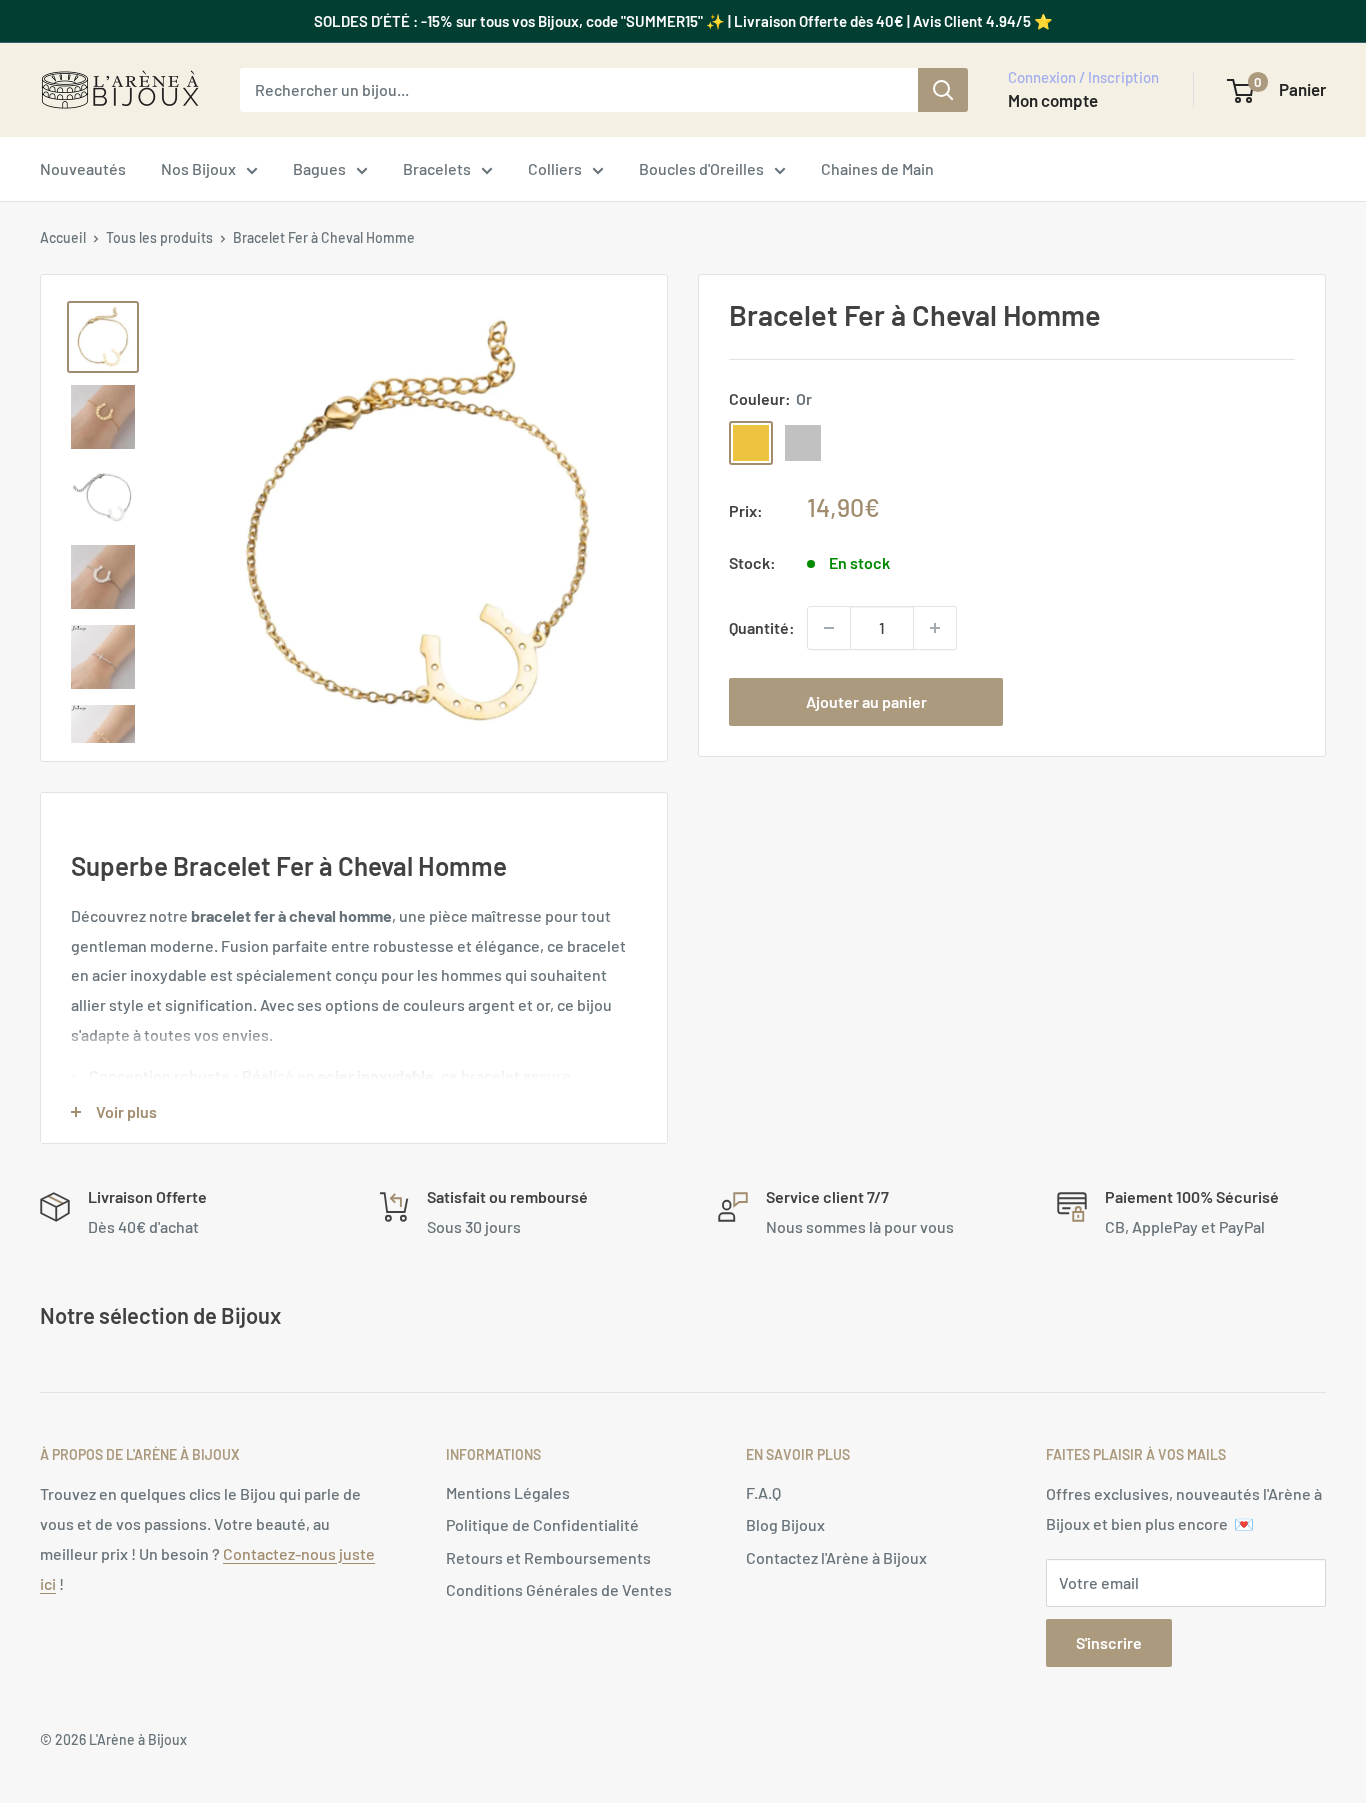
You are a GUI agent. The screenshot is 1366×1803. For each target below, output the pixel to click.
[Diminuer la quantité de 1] (829, 628)
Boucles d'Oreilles (701, 168)
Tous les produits (159, 237)
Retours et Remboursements (548, 1557)
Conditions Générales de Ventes (559, 1589)
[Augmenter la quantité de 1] (935, 628)
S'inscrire (1109, 1642)
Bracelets (437, 168)
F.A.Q (763, 1492)
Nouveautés (83, 168)
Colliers (555, 168)
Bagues (319, 168)
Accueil (63, 237)
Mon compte (1053, 100)
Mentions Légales (508, 1492)
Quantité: (762, 627)
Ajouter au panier (866, 701)
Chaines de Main (877, 168)
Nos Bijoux (198, 168)
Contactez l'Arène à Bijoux (836, 1557)
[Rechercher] (943, 90)
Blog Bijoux (785, 1524)
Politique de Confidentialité (542, 1524)
